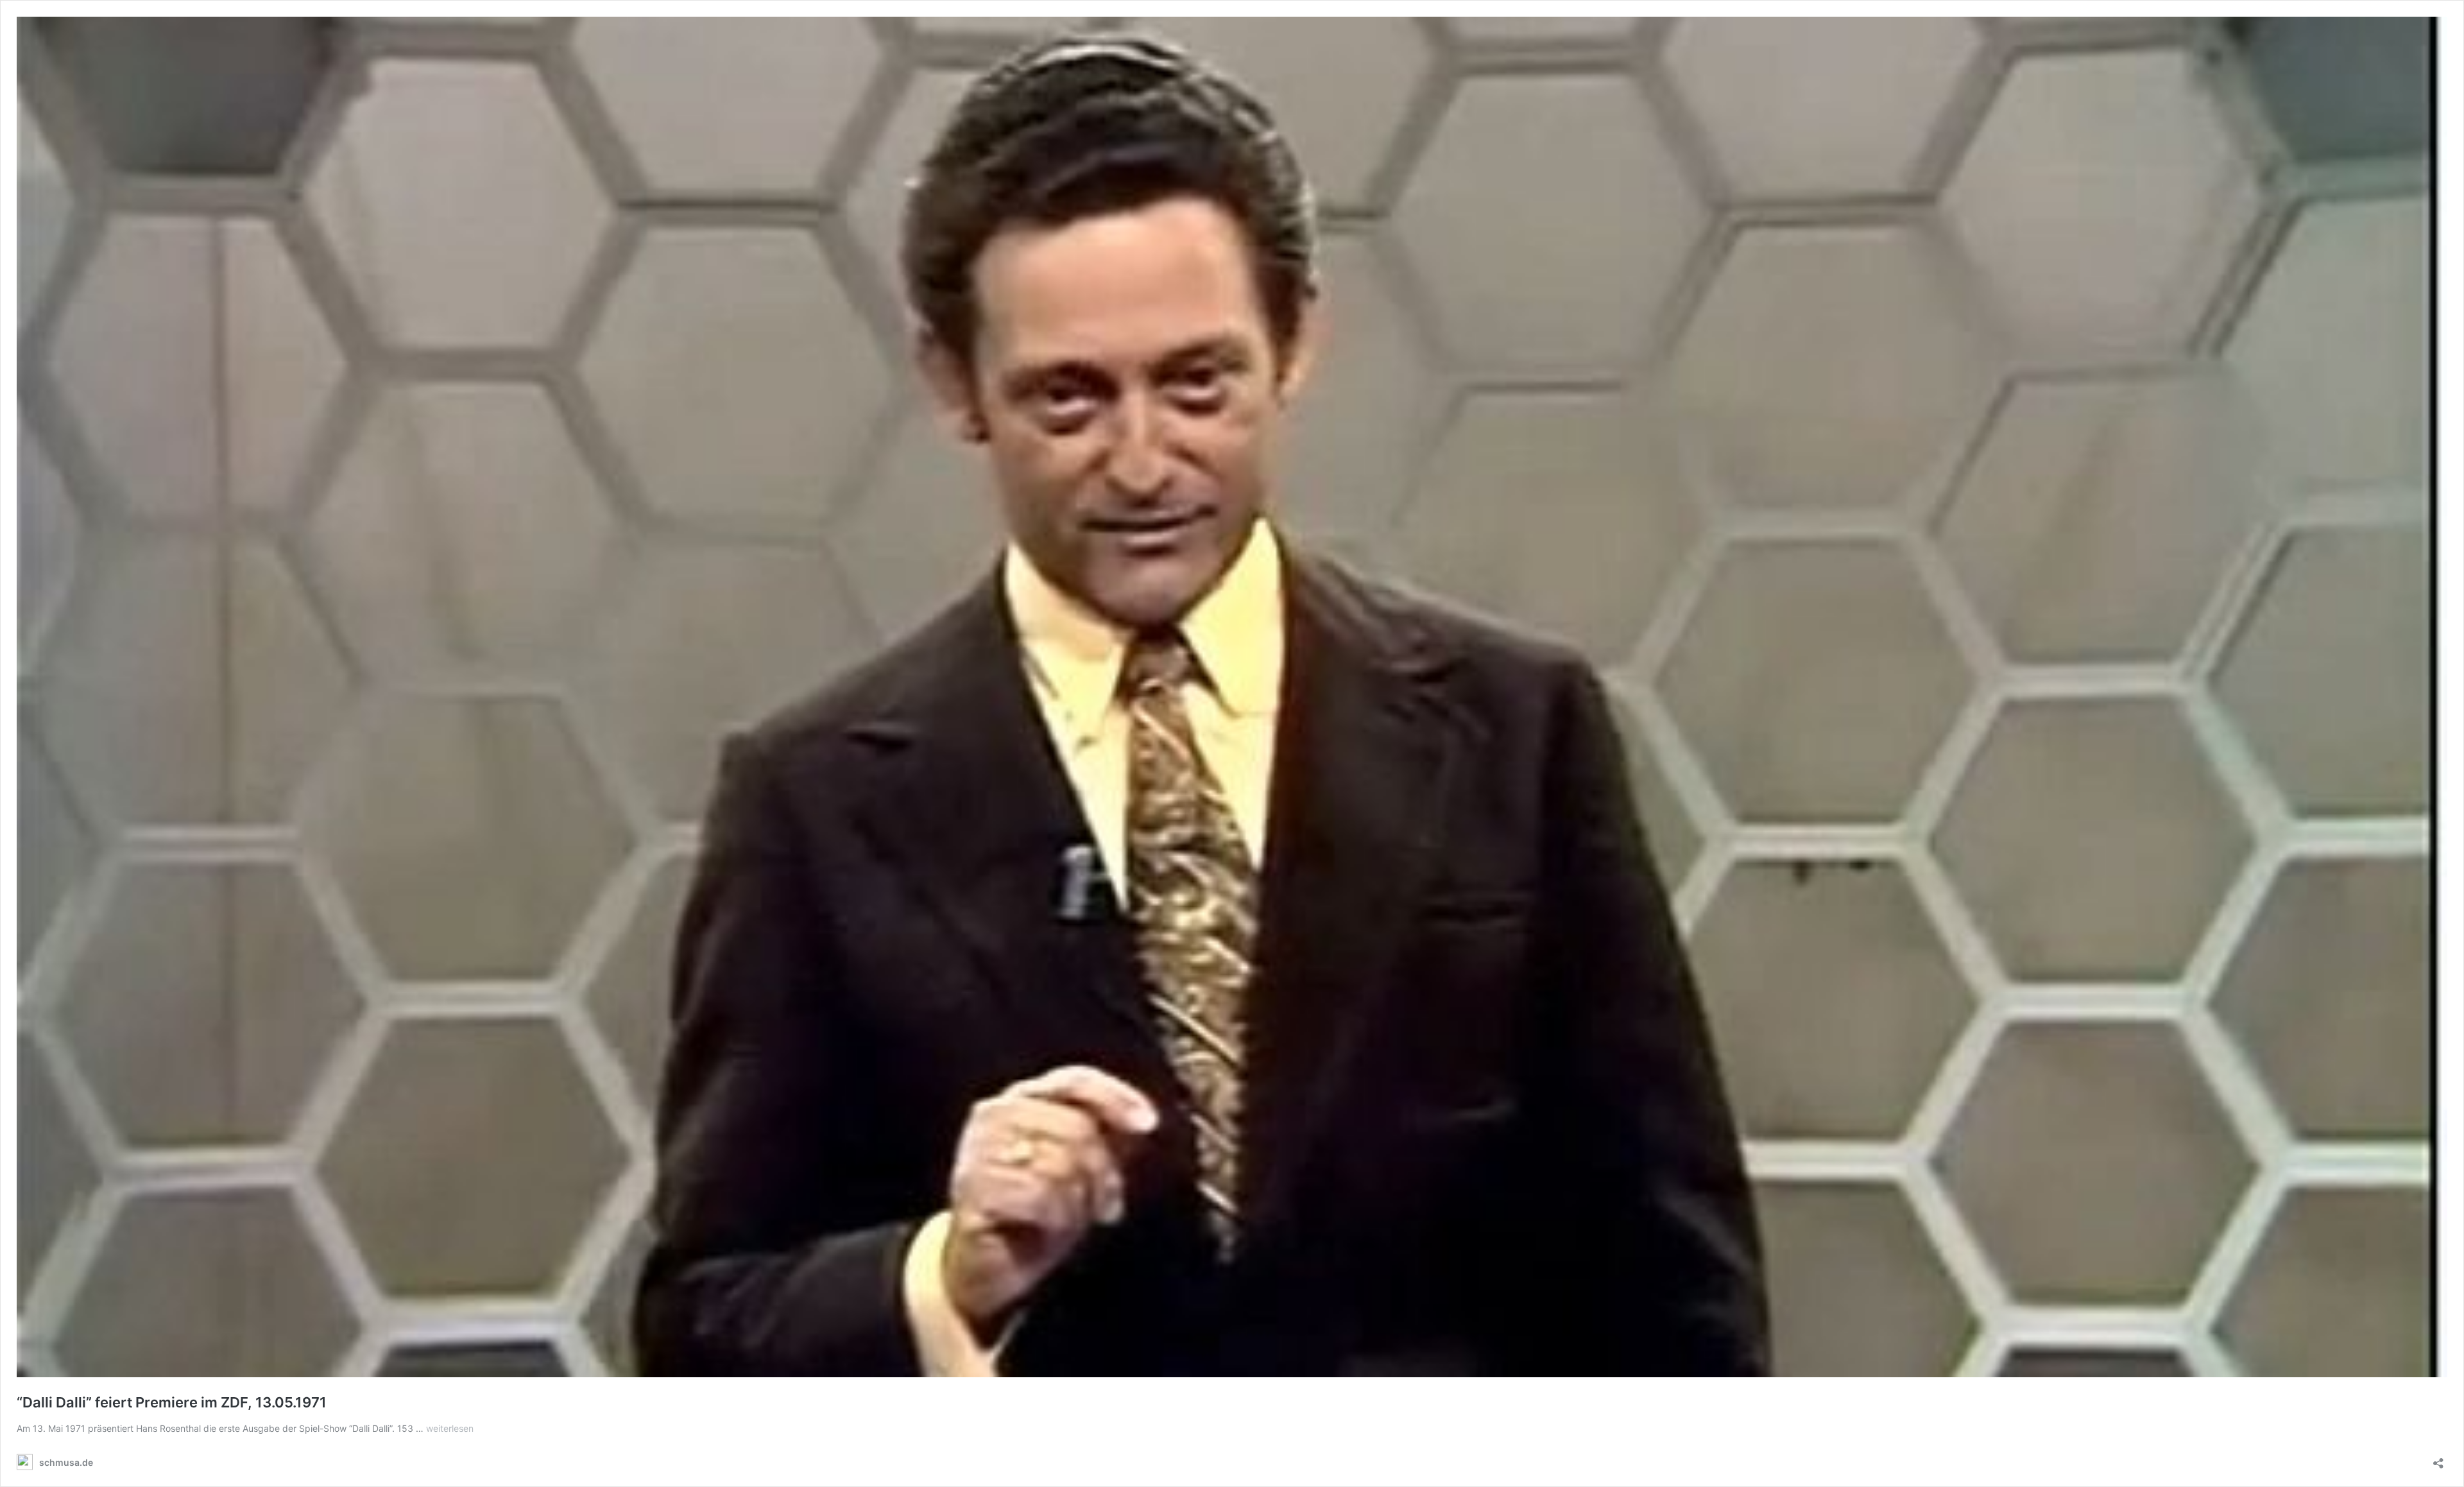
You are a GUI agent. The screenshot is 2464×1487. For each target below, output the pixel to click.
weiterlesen (450, 1428)
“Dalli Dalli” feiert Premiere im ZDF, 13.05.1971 (172, 1402)
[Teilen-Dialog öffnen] (2438, 1459)
